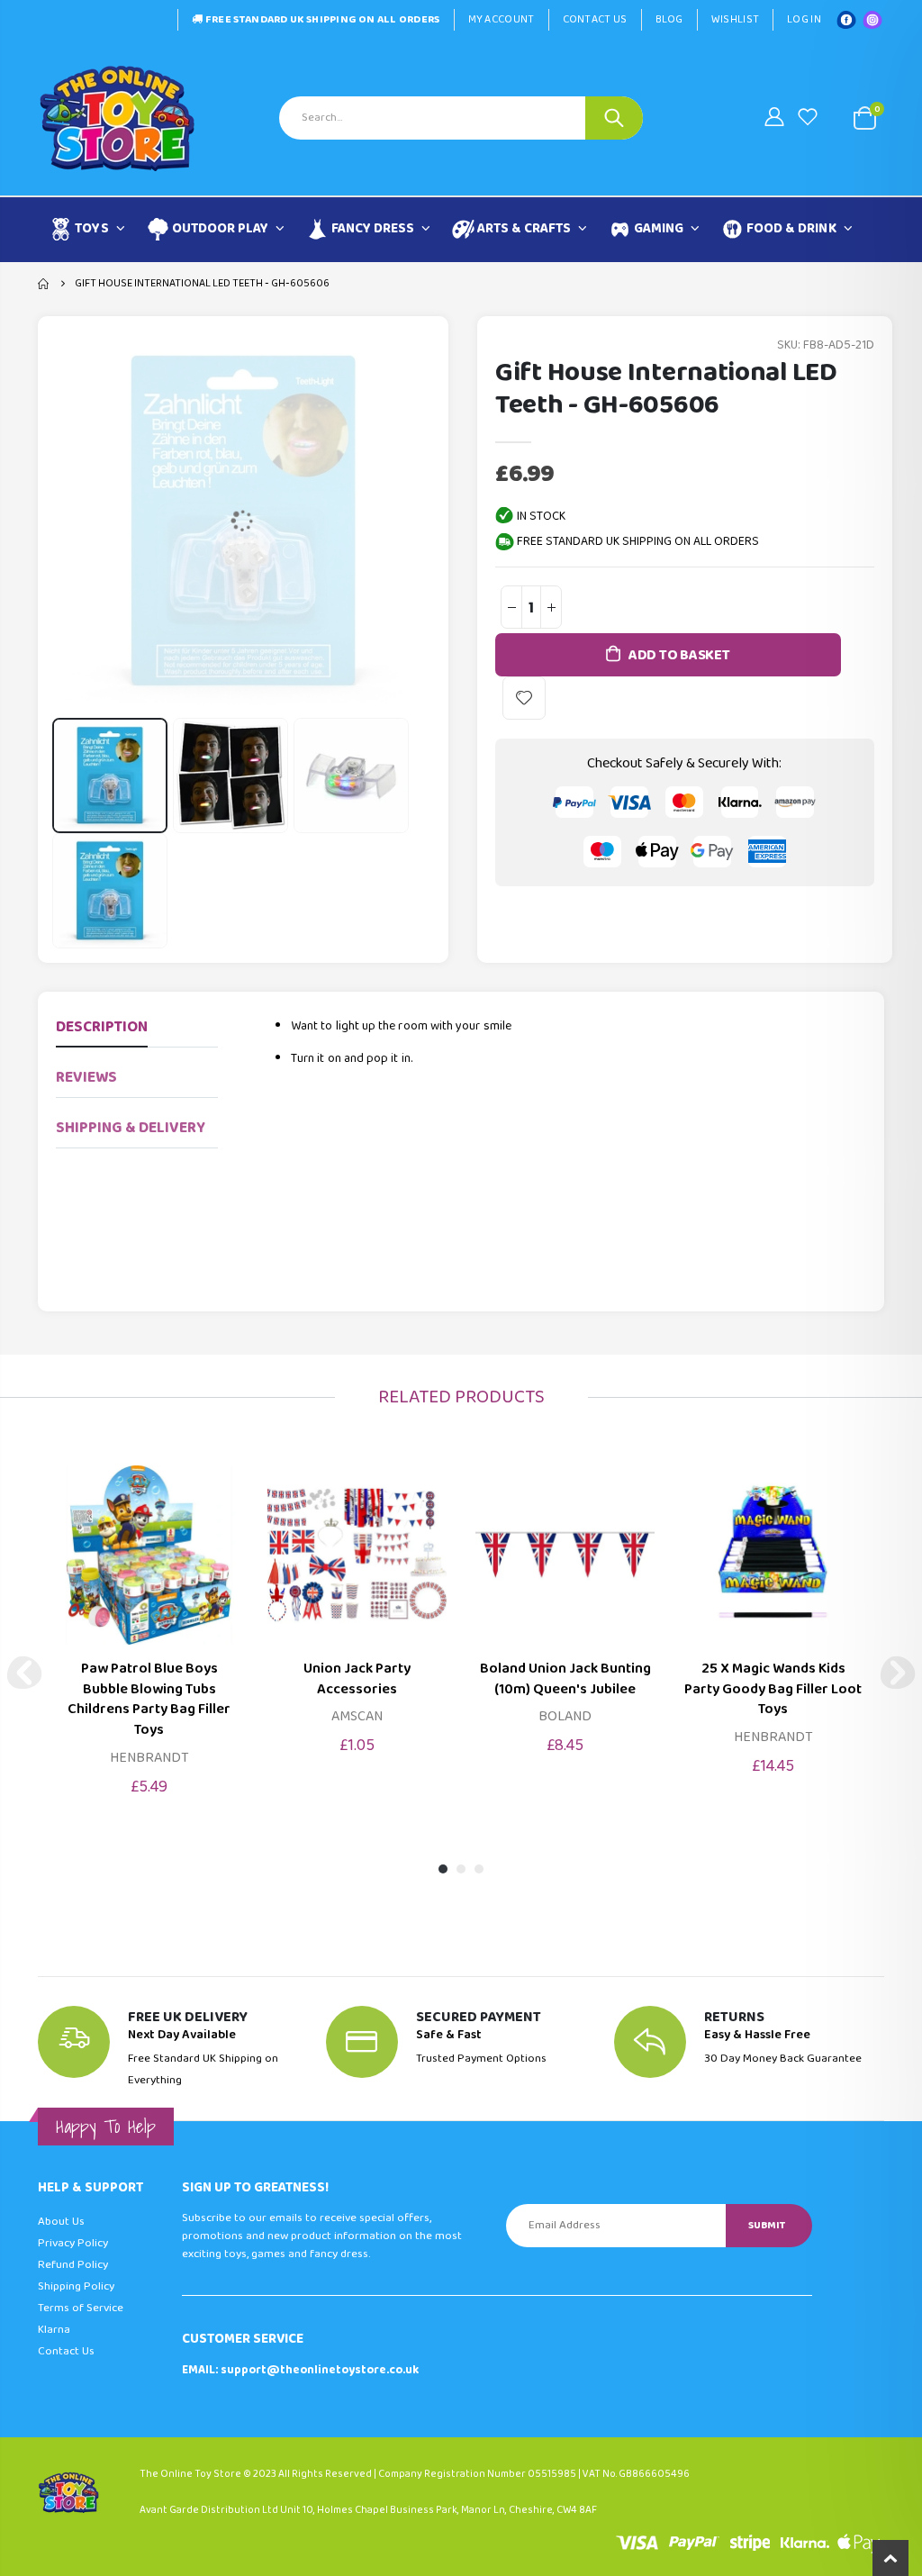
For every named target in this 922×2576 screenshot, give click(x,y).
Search (614, 118)
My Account (502, 19)
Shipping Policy (76, 2286)
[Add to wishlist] (524, 698)
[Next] (898, 1673)
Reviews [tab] (86, 1078)
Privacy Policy (73, 2243)
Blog (669, 19)
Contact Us (595, 19)
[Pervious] (24, 1673)
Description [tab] (102, 1027)
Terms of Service (81, 2308)
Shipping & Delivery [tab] (131, 1128)
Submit (767, 2225)
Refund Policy (73, 2265)
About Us (61, 2222)
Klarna (54, 2330)
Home (45, 284)
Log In (804, 19)
